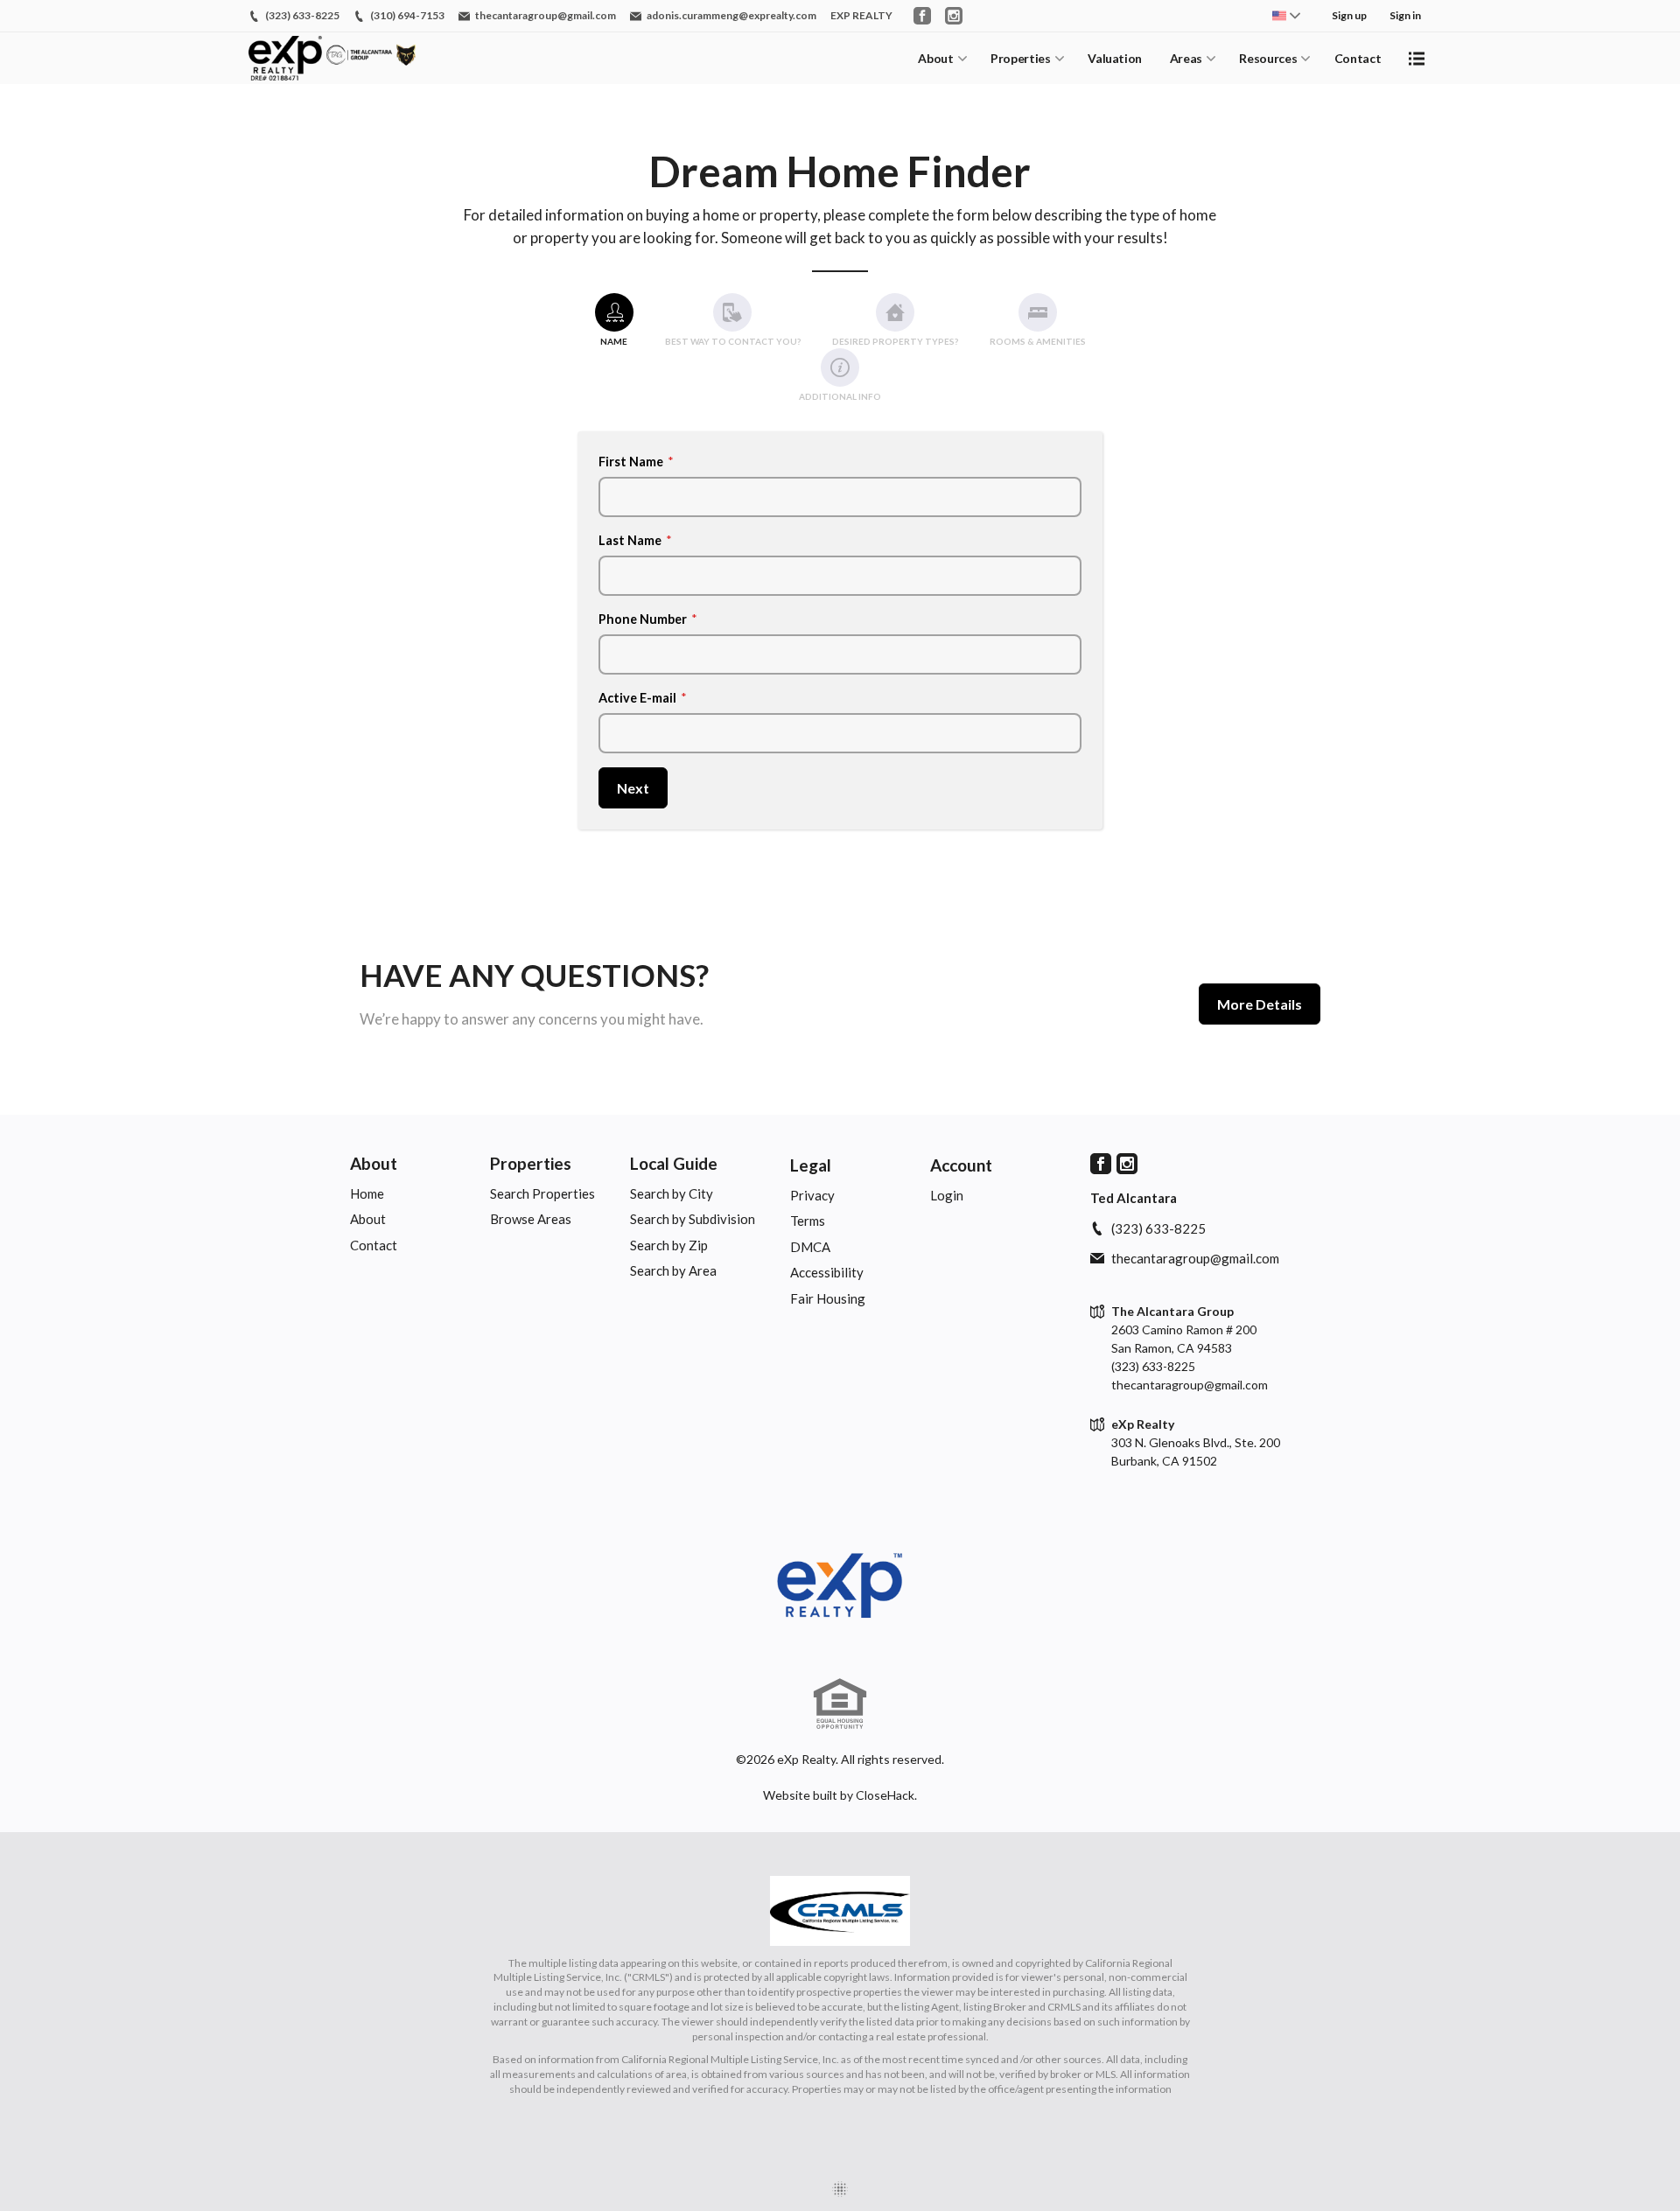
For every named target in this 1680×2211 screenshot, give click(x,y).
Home (367, 1193)
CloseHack (885, 1795)
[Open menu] (1417, 59)
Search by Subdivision (693, 1219)
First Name (636, 462)
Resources (1268, 58)
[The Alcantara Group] (840, 1586)
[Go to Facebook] (922, 16)
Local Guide (674, 1163)
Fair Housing (828, 1298)
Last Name (635, 540)
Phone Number (648, 619)
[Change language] (1286, 16)
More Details (1260, 1004)
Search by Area (673, 1270)
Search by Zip (669, 1245)
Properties (1021, 58)
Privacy (812, 1195)
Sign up (1349, 15)
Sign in (1405, 15)
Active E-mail (643, 698)
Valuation (1115, 58)
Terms (808, 1221)
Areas (1186, 58)
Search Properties (542, 1193)
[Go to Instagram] (954, 16)
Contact (1358, 58)
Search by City (672, 1193)
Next (633, 788)
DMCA (810, 1247)
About (935, 58)
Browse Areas (531, 1219)
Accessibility (827, 1272)
